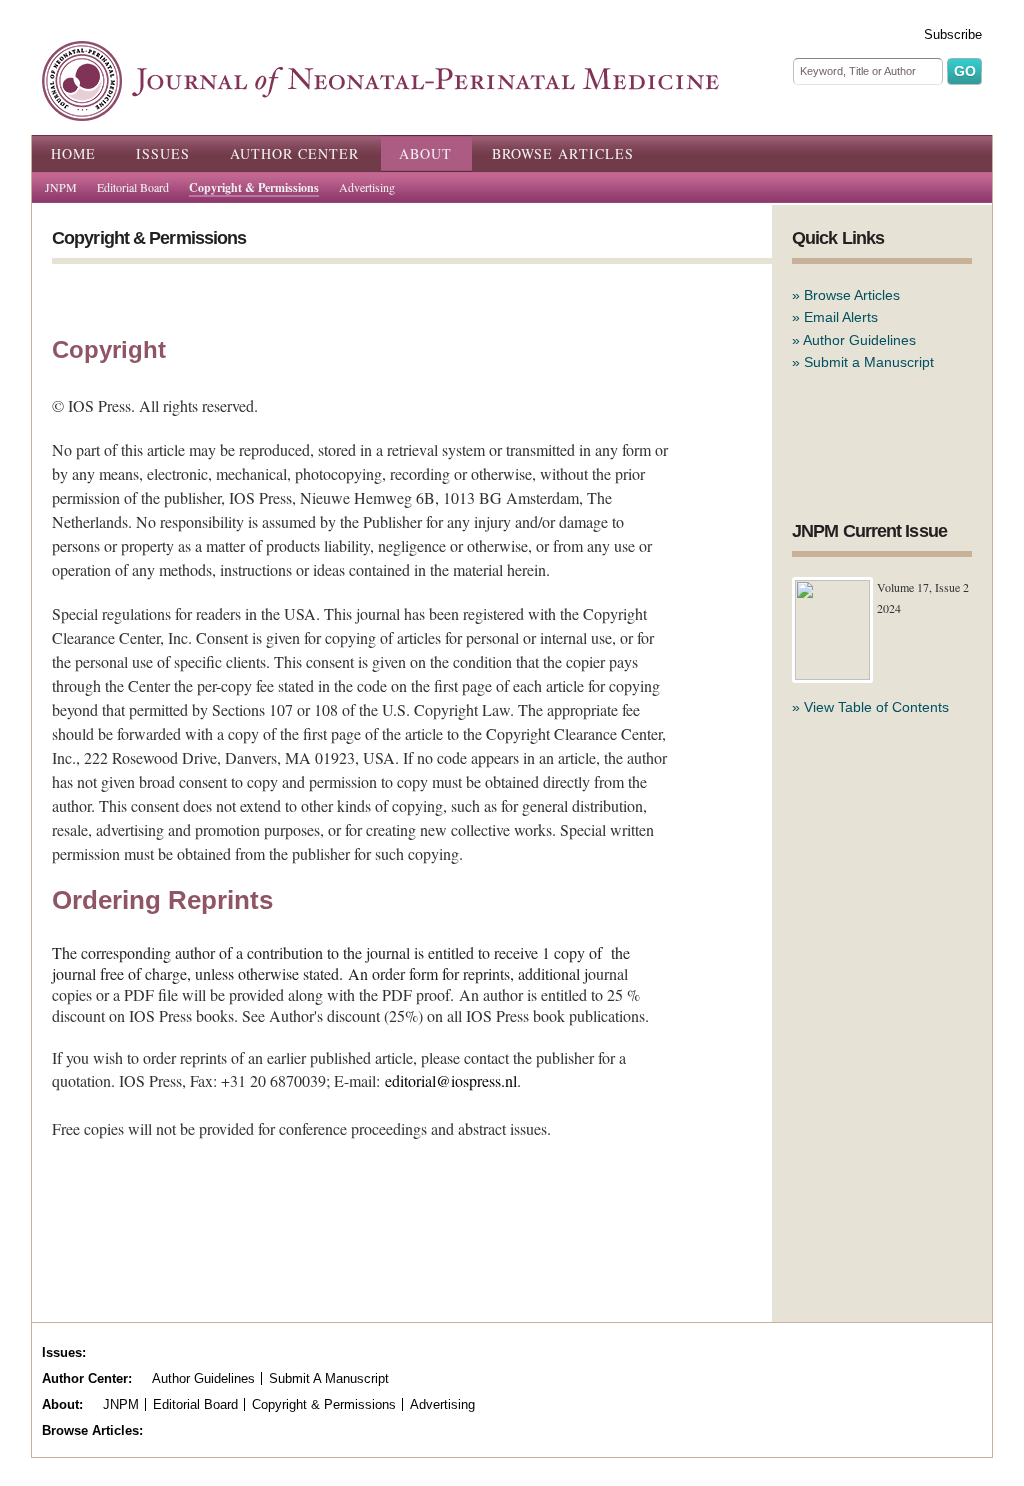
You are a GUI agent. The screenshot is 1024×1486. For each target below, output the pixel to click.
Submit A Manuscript (329, 1378)
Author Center (294, 153)
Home (73, 153)
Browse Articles (563, 153)
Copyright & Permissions (254, 188)
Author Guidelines (859, 340)
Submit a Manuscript (869, 362)
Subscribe (953, 34)
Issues (163, 153)
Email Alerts (841, 317)
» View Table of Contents (870, 707)
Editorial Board (133, 187)
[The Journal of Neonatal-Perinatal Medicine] (380, 110)
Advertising (367, 187)
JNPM (61, 187)
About (425, 153)
